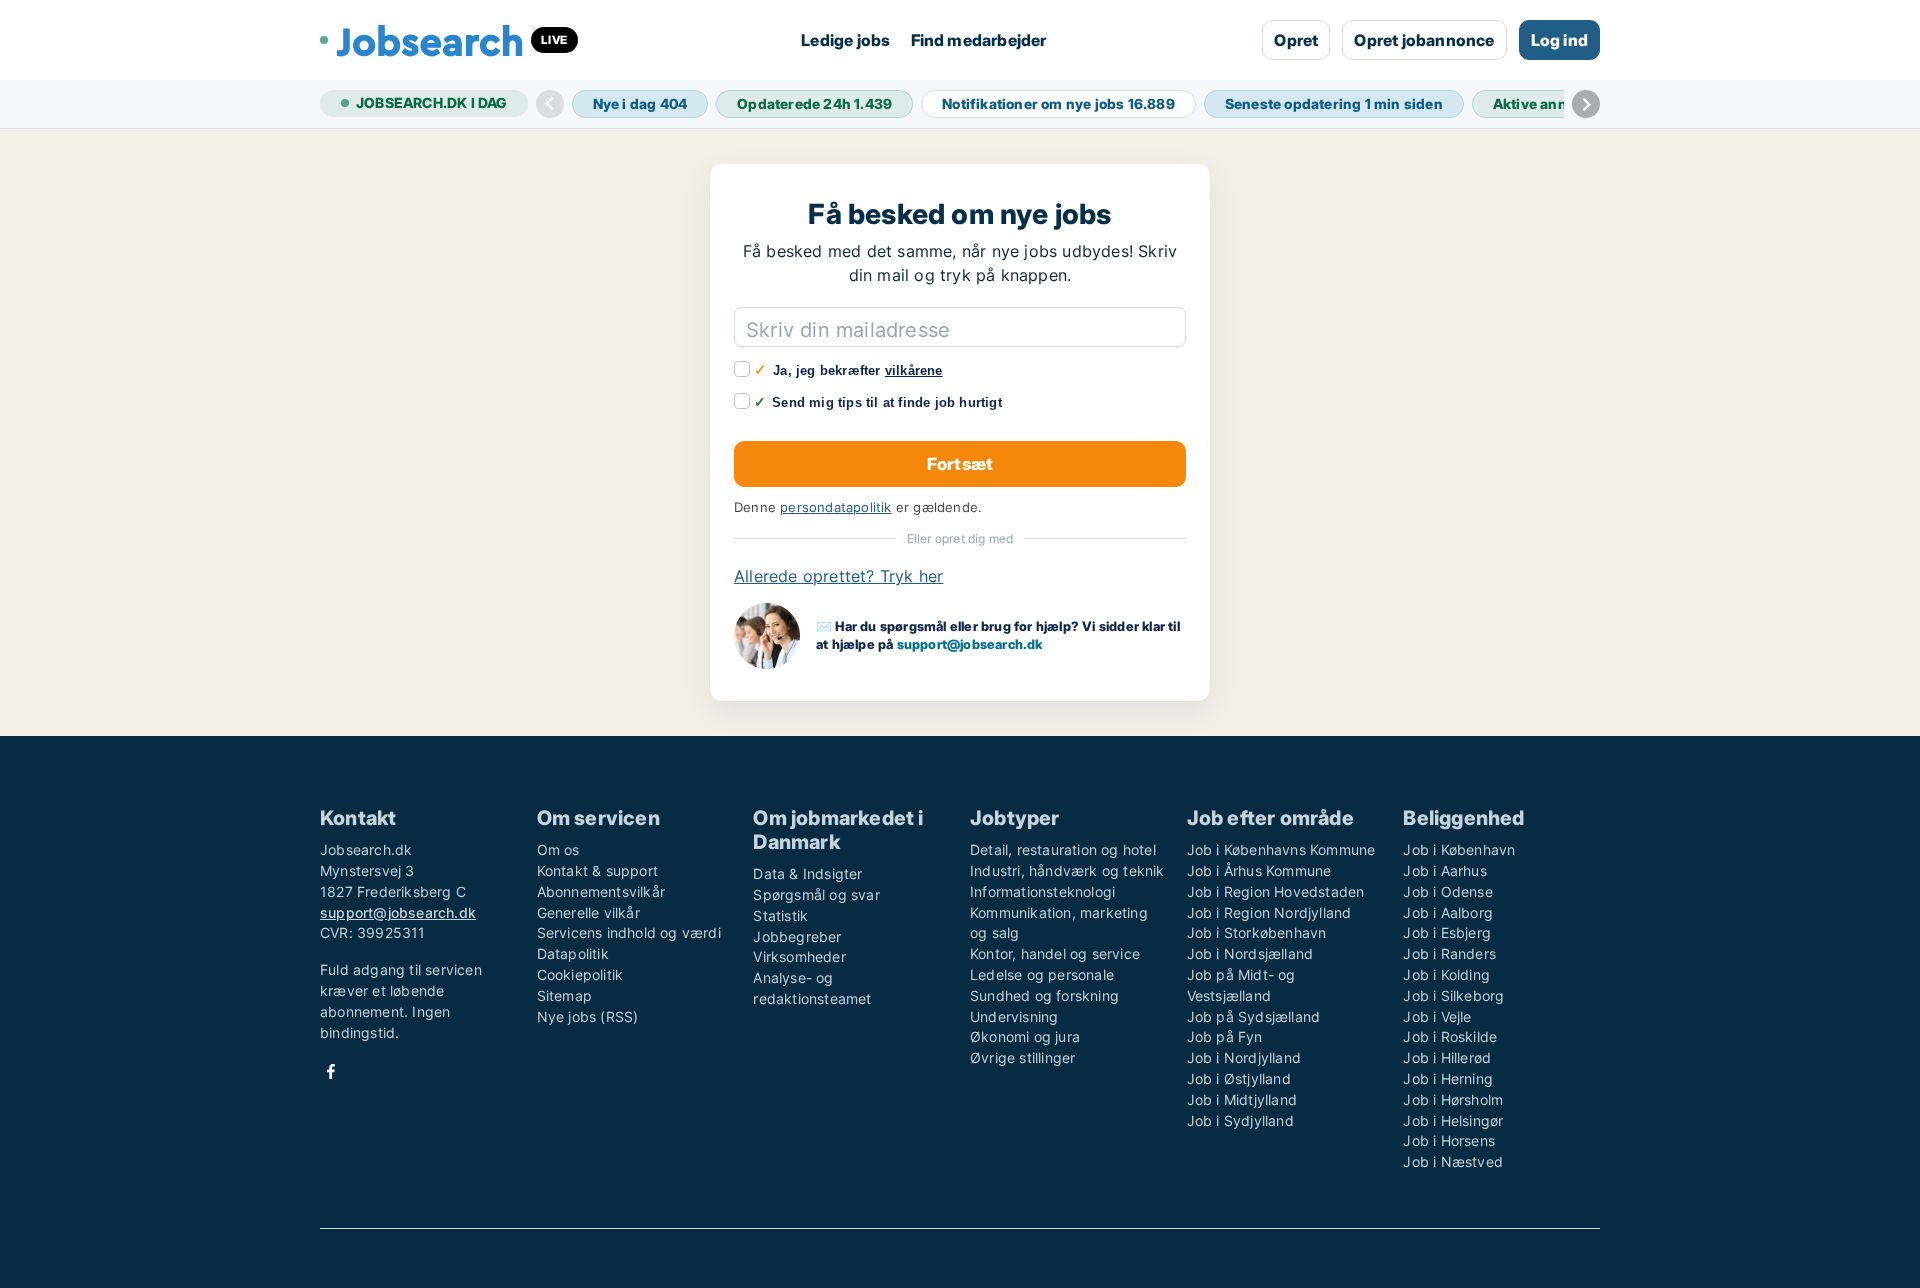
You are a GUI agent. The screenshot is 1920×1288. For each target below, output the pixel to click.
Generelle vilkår (588, 912)
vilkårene (914, 370)
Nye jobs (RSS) (588, 1016)
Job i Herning (1448, 1078)
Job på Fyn (1225, 1036)
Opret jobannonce (1424, 40)
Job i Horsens (1449, 1140)
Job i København (1459, 849)
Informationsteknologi (1042, 891)
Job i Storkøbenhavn (1257, 932)
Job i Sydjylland (1240, 1120)
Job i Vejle (1437, 1016)
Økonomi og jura (1025, 1036)
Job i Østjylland (1239, 1078)
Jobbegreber (797, 936)
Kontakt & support (597, 870)
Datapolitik (573, 953)
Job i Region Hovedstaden (1276, 891)
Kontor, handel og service (1055, 953)
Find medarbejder (979, 40)
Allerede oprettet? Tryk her (838, 576)
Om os (558, 849)
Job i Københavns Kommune (1281, 849)
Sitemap (564, 995)
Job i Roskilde (1450, 1036)
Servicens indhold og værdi (629, 932)
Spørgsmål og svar (816, 894)
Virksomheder (799, 956)
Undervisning (1014, 1016)
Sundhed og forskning (1044, 995)
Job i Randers (1449, 953)
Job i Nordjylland (1244, 1057)
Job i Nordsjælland (1250, 953)
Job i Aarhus (1444, 870)
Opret (1296, 40)
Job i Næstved (1453, 1161)
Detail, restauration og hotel (1063, 849)
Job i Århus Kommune (1259, 870)
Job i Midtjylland (1242, 1099)
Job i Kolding (1446, 974)
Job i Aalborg (1448, 912)
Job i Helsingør (1453, 1120)
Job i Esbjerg (1447, 932)
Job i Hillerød (1447, 1057)
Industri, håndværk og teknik (1067, 870)
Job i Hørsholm (1453, 1099)
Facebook (331, 1071)
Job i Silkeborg (1453, 995)
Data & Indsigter (807, 873)
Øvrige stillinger (1022, 1057)
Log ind (1559, 40)
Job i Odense (1447, 891)
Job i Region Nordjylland (1269, 912)
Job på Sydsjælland (1254, 1016)
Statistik (780, 915)
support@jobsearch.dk (970, 644)
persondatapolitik (835, 507)
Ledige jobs (845, 40)
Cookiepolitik (580, 974)
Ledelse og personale (1042, 974)
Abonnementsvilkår (601, 891)
